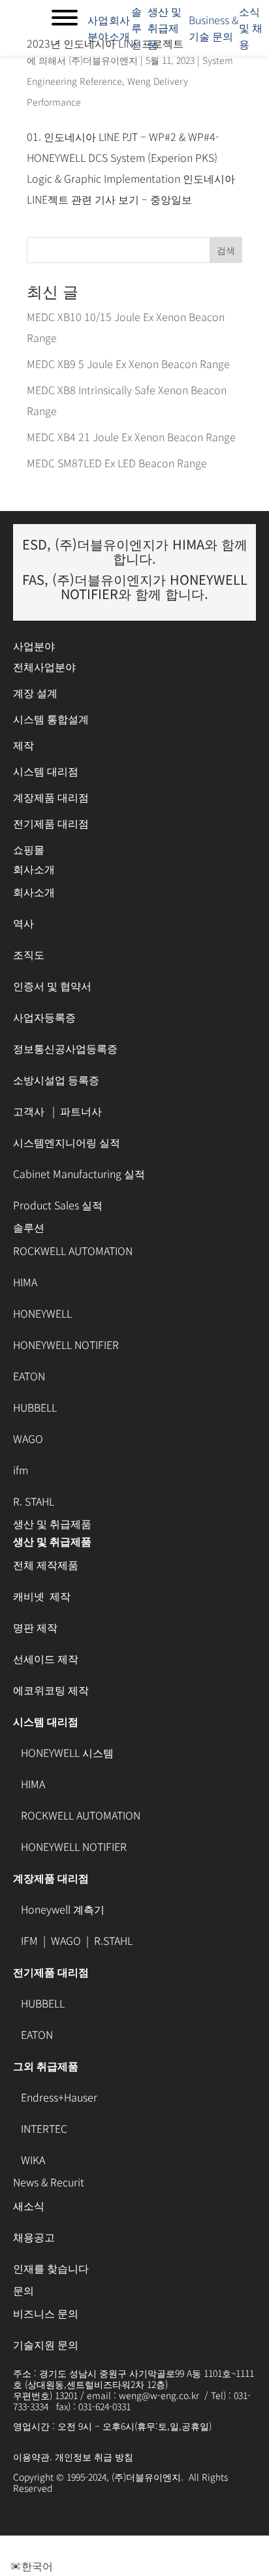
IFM (29, 1940)
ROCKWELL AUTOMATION (73, 1250)
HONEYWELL (42, 1313)
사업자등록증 (44, 1017)
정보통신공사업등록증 (65, 1048)
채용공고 (34, 2237)
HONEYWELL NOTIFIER (66, 1344)
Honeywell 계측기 (63, 1909)
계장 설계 (35, 692)
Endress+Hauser (59, 2097)
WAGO (28, 1438)
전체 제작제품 (46, 1564)
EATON (29, 1376)
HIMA (25, 1282)
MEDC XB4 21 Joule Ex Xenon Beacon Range (131, 437)
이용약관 (31, 2457)
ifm (21, 1470)
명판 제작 (35, 1627)
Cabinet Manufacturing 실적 (79, 1173)
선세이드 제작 (46, 1658)
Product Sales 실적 (58, 1205)
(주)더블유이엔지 (103, 60)
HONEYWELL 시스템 (67, 1752)
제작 (24, 745)
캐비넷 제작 (43, 1596)
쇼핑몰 (29, 849)
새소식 (29, 2205)
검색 (226, 250)
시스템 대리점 (46, 771)
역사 (24, 923)
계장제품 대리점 (51, 797)
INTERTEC (44, 2128)
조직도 (29, 954)
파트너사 (81, 1111)
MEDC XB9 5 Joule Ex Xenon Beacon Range (128, 364)
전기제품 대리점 (52, 823)
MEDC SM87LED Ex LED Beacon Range (117, 463)
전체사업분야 (44, 666)
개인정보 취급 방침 (94, 2457)
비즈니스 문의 (46, 2313)
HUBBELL (35, 1407)
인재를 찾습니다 (51, 2268)
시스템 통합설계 (51, 719)
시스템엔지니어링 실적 (67, 1142)
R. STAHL (34, 1501)
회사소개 (34, 892)
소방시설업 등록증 (56, 1079)
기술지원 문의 (46, 2344)
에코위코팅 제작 (51, 1690)
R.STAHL (113, 1940)
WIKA (32, 2160)
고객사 (30, 1111)
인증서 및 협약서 (52, 985)
